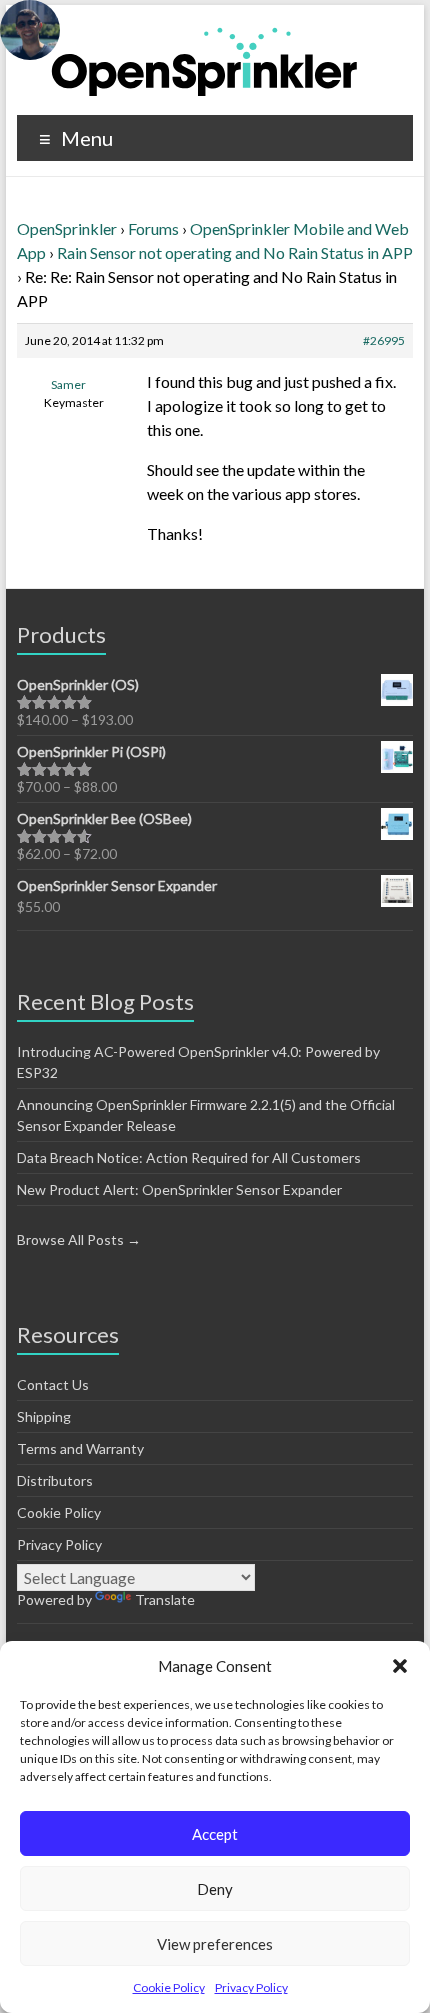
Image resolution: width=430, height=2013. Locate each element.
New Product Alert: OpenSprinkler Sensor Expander (179, 1189)
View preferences (215, 1944)
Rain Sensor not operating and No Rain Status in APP (235, 252)
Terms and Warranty (80, 1448)
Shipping (44, 1416)
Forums (153, 228)
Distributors (55, 1480)
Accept (215, 1834)
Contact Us (53, 1384)
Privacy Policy (251, 1987)
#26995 (384, 340)
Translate (165, 1599)
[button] (400, 1666)
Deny (215, 1889)
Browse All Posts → (79, 1239)
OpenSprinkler (67, 228)
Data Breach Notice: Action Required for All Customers (189, 1157)
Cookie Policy (169, 1987)
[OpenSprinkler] (204, 60)
